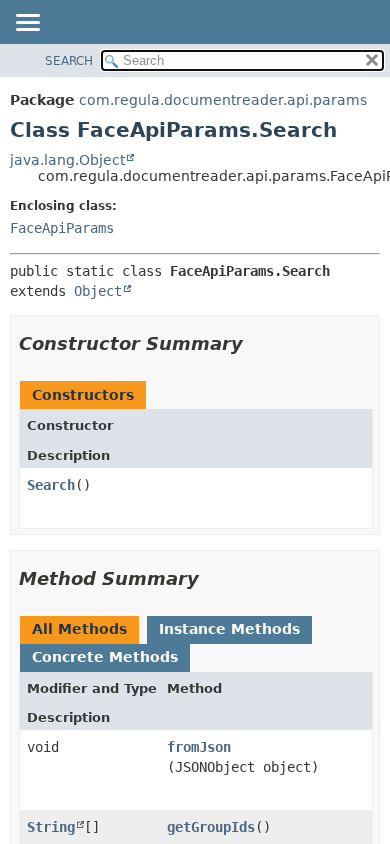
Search (51, 485)
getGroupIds (211, 827)
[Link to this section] (257, 343)
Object (98, 291)
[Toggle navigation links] (27, 24)
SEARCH (69, 61)
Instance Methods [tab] (229, 629)
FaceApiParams (62, 228)
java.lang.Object (67, 160)
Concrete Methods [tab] (105, 657)
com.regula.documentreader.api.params (223, 100)
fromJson (199, 747)
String (51, 827)
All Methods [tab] (79, 629)
